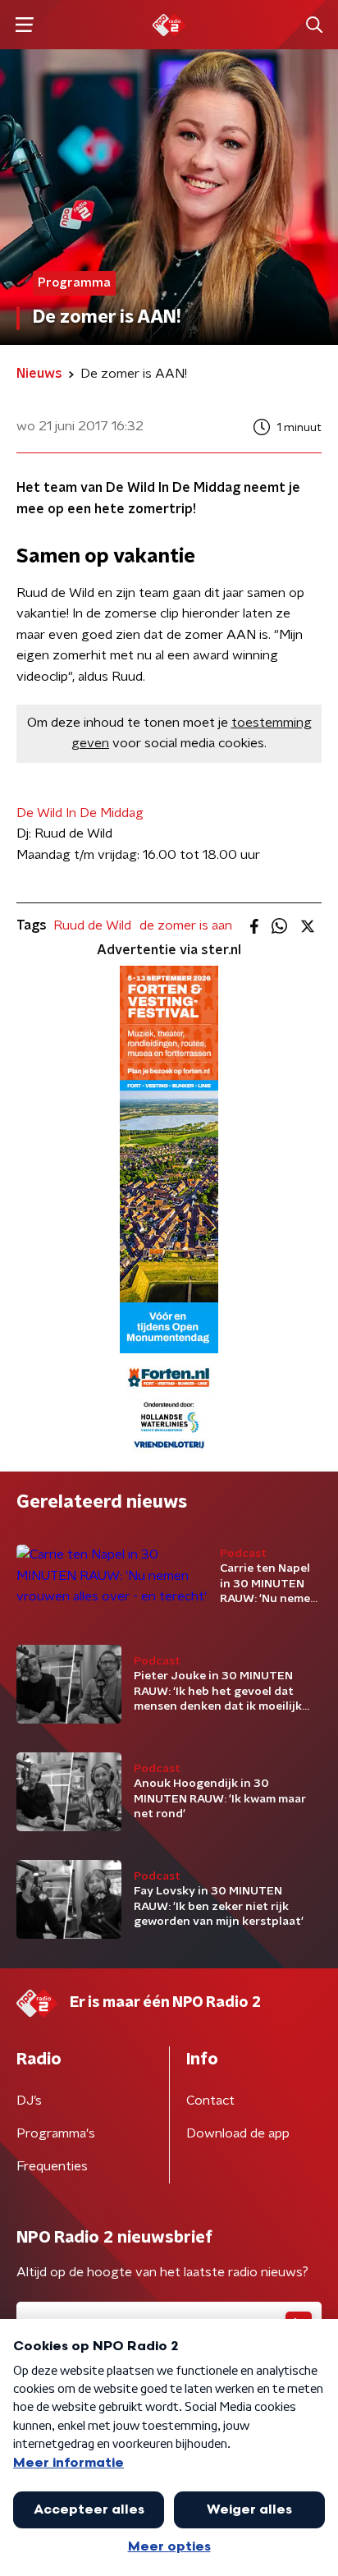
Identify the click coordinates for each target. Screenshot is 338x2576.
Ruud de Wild (92, 925)
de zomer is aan (186, 925)
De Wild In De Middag (80, 813)
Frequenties (52, 2166)
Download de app (238, 2133)
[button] (24, 25)
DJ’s (29, 2101)
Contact (210, 2101)
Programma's (56, 2133)
